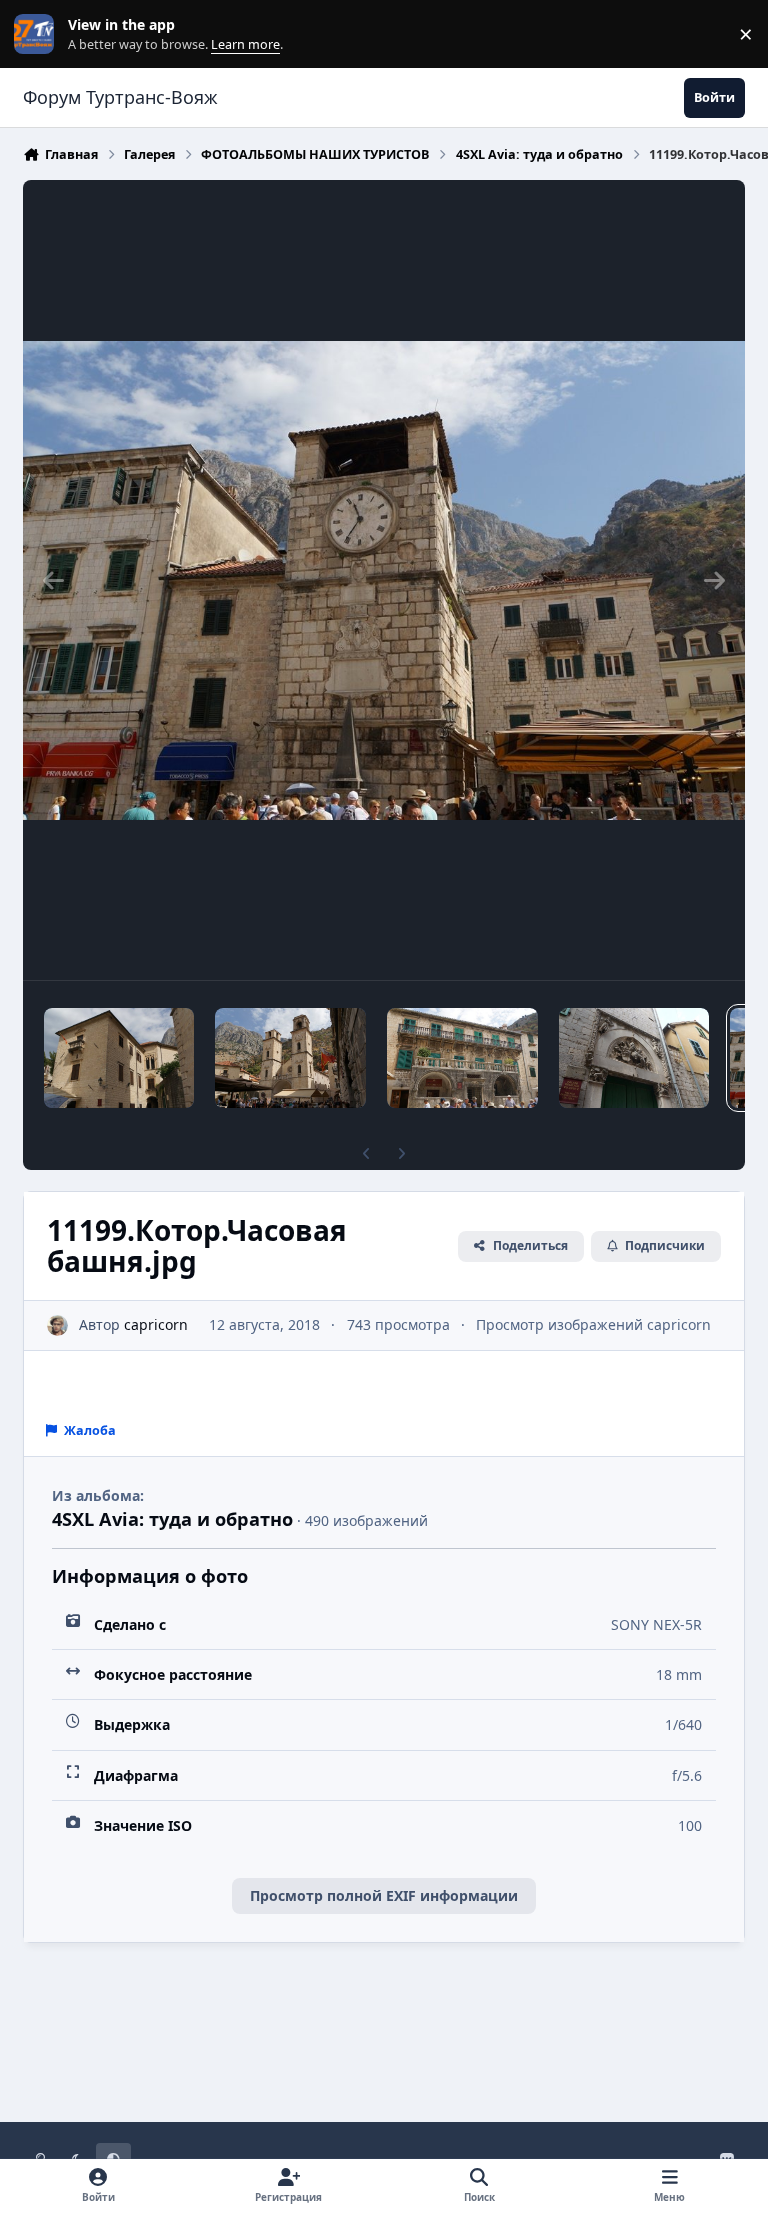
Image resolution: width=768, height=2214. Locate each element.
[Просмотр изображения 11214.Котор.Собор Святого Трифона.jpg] (290, 1058)
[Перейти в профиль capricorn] (57, 1325)
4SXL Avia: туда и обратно (172, 1519)
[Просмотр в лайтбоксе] (384, 580)
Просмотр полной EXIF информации (384, 1895)
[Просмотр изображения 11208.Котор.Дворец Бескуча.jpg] (634, 1058)
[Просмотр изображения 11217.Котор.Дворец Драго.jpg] (119, 1058)
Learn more (38, 34)
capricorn (156, 1324)
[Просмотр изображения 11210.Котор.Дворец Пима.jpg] (462, 1058)
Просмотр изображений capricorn (593, 1324)
